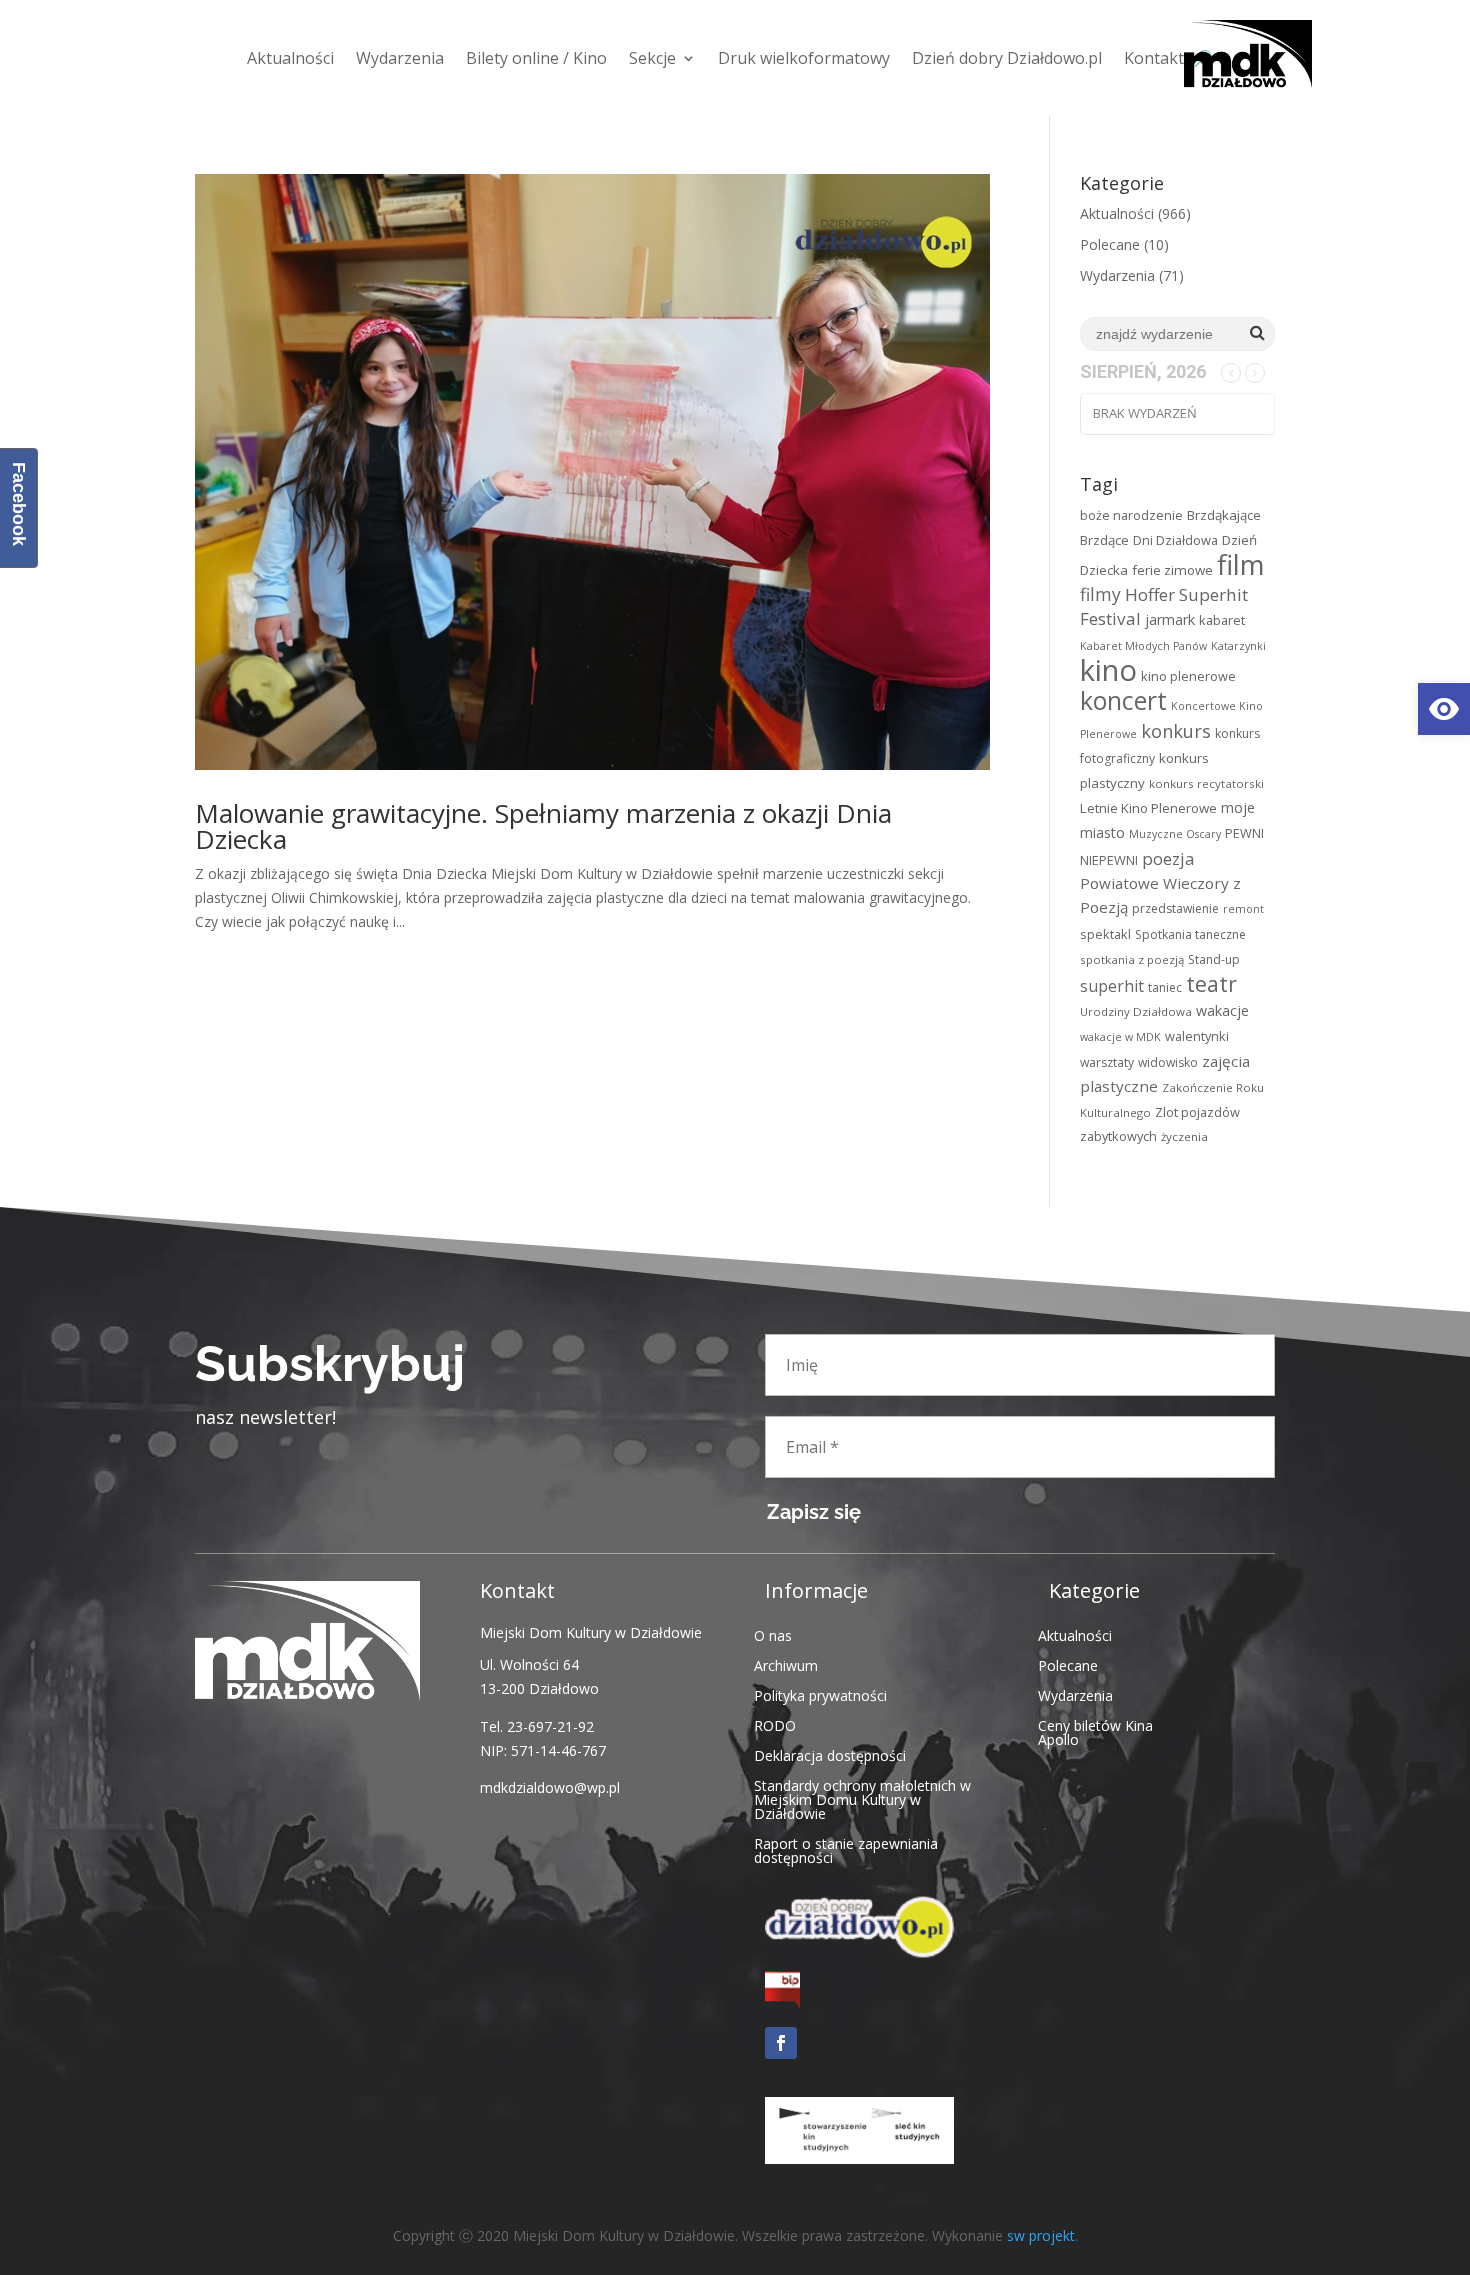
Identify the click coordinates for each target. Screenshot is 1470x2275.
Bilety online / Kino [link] (536, 58)
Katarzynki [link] (1238, 646)
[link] (1444, 709)
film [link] (1241, 564)
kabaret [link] (1222, 620)
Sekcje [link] (652, 58)
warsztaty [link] (1107, 1062)
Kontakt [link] (1154, 58)
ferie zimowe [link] (1172, 570)
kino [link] (1108, 670)
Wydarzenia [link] (400, 58)
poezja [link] (1168, 858)
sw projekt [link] (1041, 2235)
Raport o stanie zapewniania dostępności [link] (846, 1849)
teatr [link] (1211, 983)
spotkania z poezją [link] (1132, 959)
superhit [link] (1112, 986)
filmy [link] (1100, 594)
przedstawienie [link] (1175, 908)
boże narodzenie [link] (1131, 515)
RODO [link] (775, 1724)
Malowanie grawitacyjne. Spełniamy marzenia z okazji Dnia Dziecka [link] (543, 826)
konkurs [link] (1176, 730)
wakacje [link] (1222, 1010)
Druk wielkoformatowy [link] (804, 58)
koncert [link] (1123, 700)
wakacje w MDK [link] (1120, 1037)
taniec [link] (1165, 987)
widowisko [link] (1168, 1062)
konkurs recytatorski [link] (1206, 783)
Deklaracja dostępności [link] (830, 1754)
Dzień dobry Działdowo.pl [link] (1007, 58)
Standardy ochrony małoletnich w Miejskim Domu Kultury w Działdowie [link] (862, 1798)
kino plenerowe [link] (1188, 676)
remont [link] (1243, 909)
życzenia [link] (1184, 1136)
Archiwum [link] (786, 1664)
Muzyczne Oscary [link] (1175, 834)
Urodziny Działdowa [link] (1136, 1011)
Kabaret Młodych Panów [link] (1143, 646)
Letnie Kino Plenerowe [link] (1148, 808)
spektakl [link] (1105, 934)
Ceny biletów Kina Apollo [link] (1095, 1731)
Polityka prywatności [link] (820, 1694)
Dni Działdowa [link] (1175, 540)
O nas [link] (773, 1634)
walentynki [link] (1197, 1036)
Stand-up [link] (1214, 959)
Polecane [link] (1110, 244)
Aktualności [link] (290, 58)
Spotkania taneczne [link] (1190, 934)
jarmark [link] (1170, 619)
